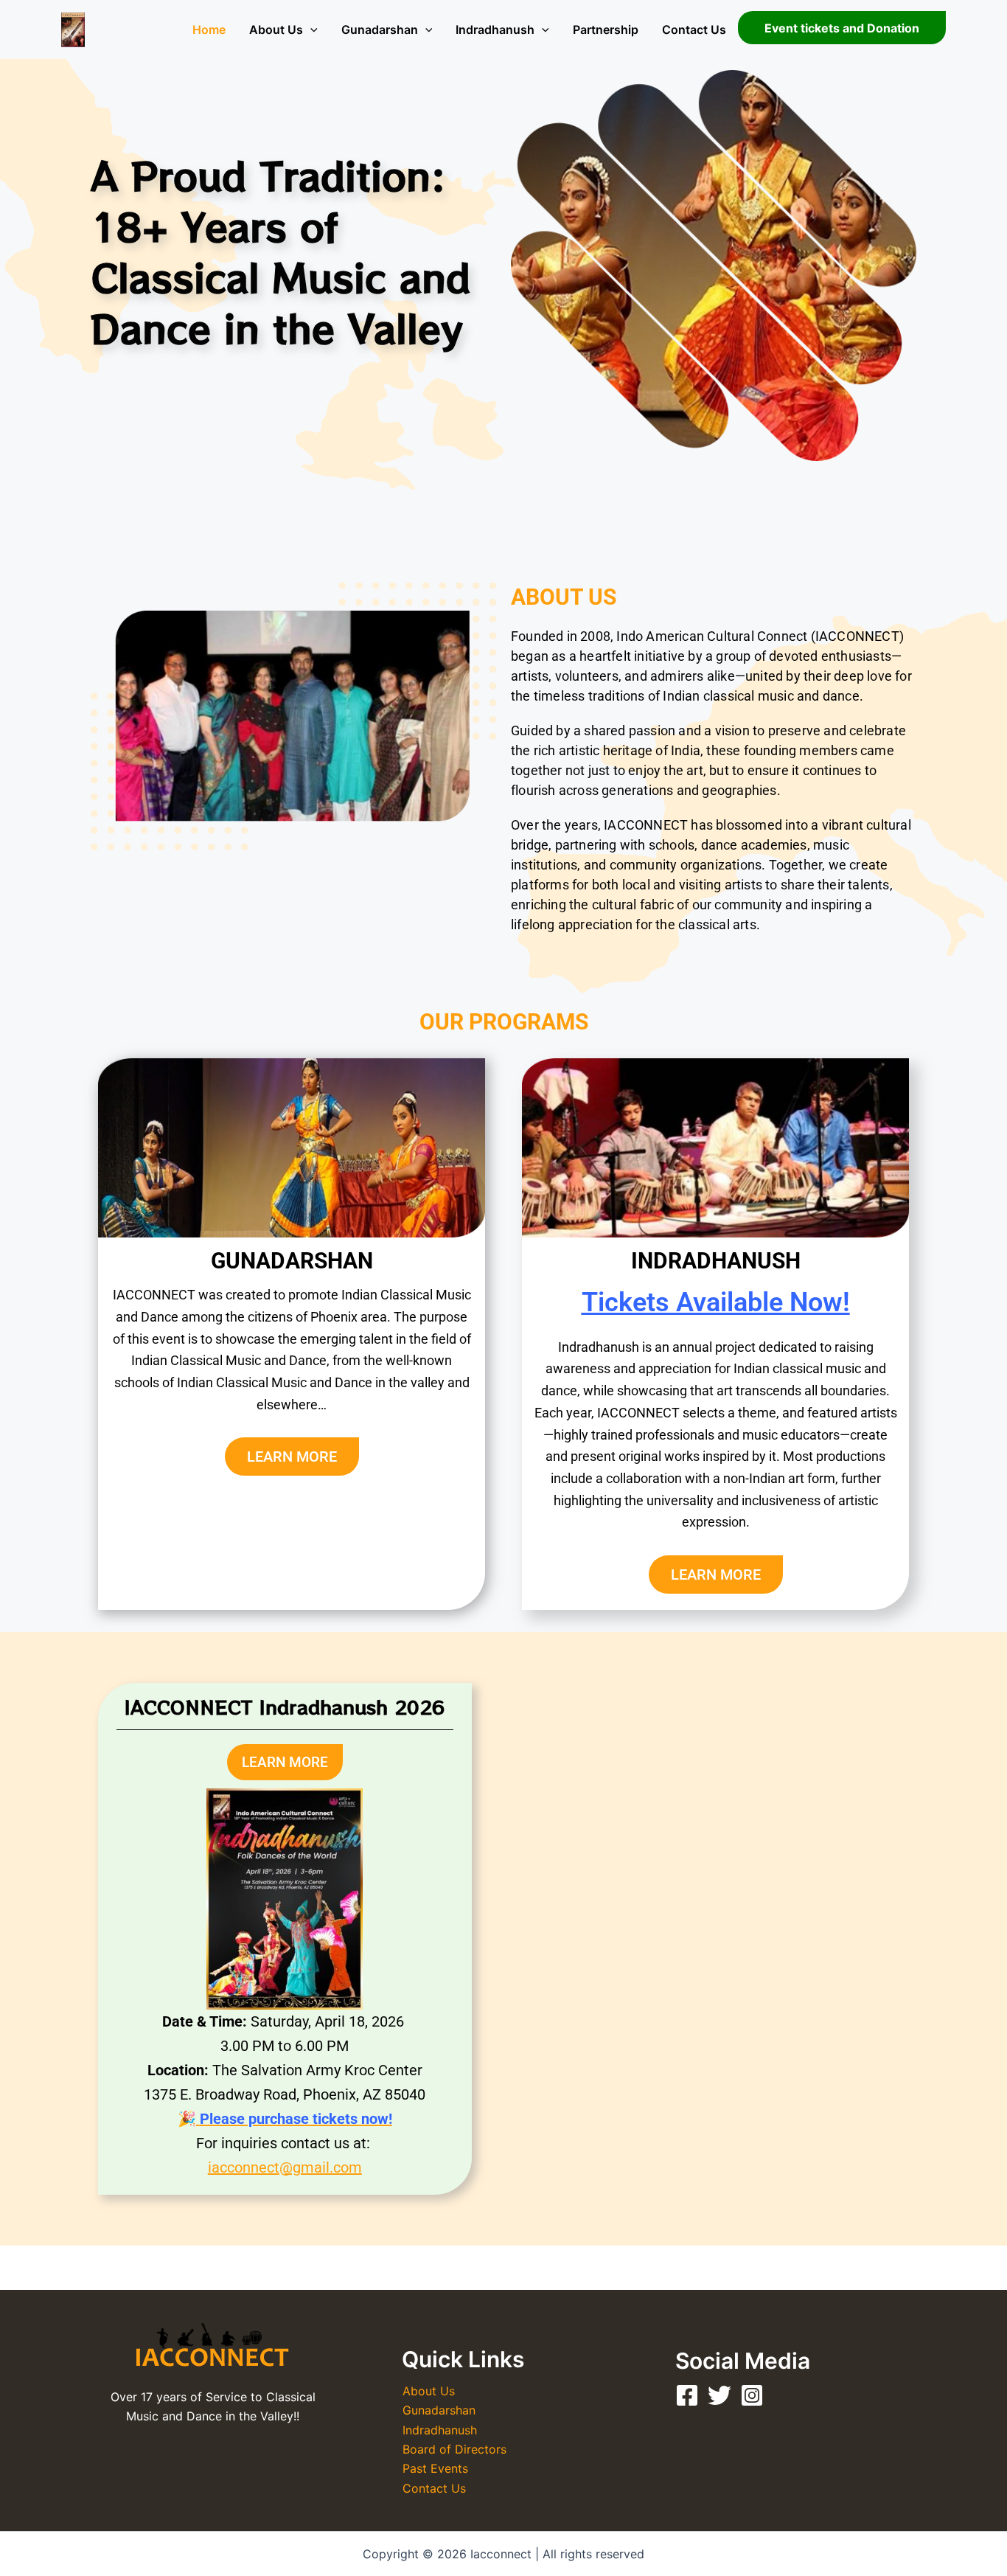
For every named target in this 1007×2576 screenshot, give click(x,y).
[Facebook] (687, 2395)
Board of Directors (454, 2449)
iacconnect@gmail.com (285, 2167)
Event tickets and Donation (842, 28)
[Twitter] (719, 2395)
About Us (276, 29)
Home (209, 29)
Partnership (606, 29)
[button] (310, 29)
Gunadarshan (380, 29)
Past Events (435, 2468)
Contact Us (694, 29)
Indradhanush (495, 29)
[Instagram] (752, 2395)
